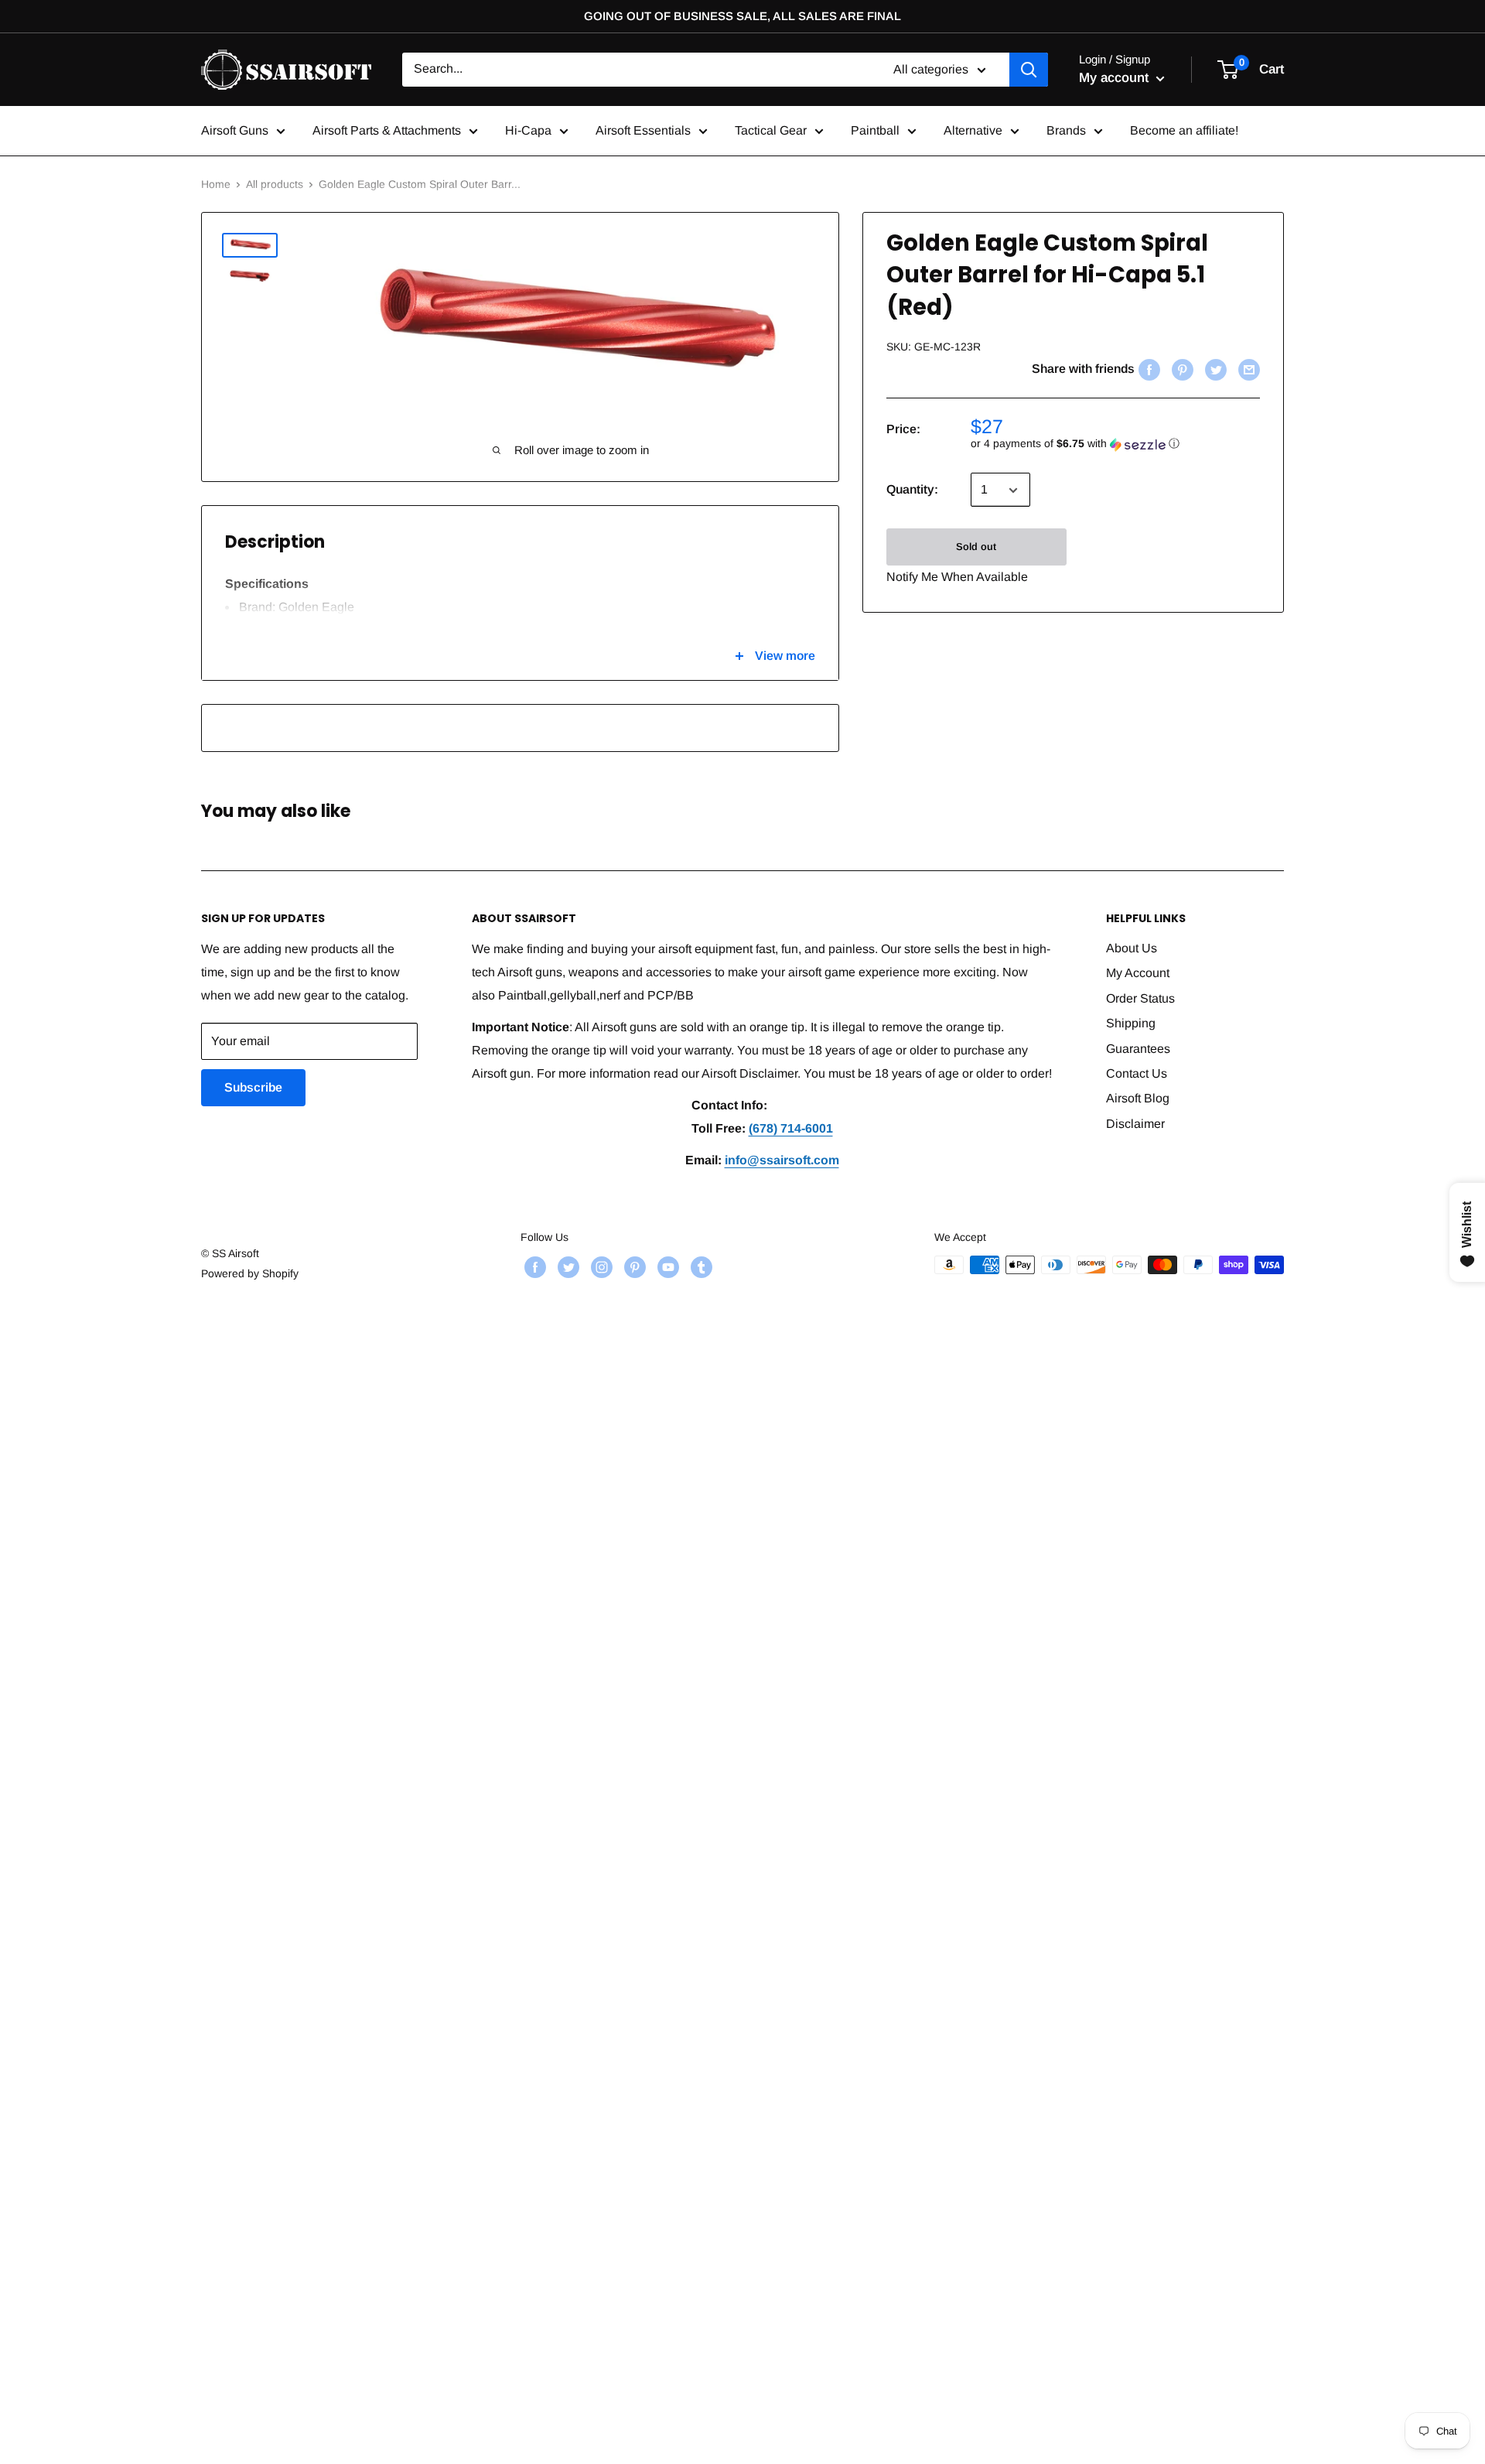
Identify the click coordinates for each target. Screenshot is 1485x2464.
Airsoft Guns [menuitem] (235, 130)
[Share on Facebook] (1147, 370)
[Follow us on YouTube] (666, 1266)
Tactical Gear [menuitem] (771, 130)
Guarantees (1138, 1049)
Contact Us (1137, 1073)
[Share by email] (1247, 370)
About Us (1132, 948)
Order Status (1140, 998)
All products (275, 184)
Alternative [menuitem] (973, 130)
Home (216, 184)
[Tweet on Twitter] (1214, 370)
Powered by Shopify (250, 1273)
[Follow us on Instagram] (600, 1266)
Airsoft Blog (1138, 1098)
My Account (1138, 973)
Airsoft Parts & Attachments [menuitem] (387, 130)
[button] (1115, 444)
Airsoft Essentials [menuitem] (643, 130)
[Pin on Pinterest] (1181, 370)
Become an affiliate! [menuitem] (1184, 130)
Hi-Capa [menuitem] (528, 130)
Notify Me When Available (957, 578)
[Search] (1029, 70)
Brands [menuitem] (1066, 130)
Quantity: (912, 490)
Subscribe (253, 1087)
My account (1116, 78)
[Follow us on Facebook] (533, 1266)
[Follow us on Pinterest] (633, 1266)
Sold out (976, 547)
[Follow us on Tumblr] (700, 1266)
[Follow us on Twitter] (567, 1266)
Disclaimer (1135, 1124)
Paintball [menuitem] (875, 130)
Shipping (1131, 1023)
